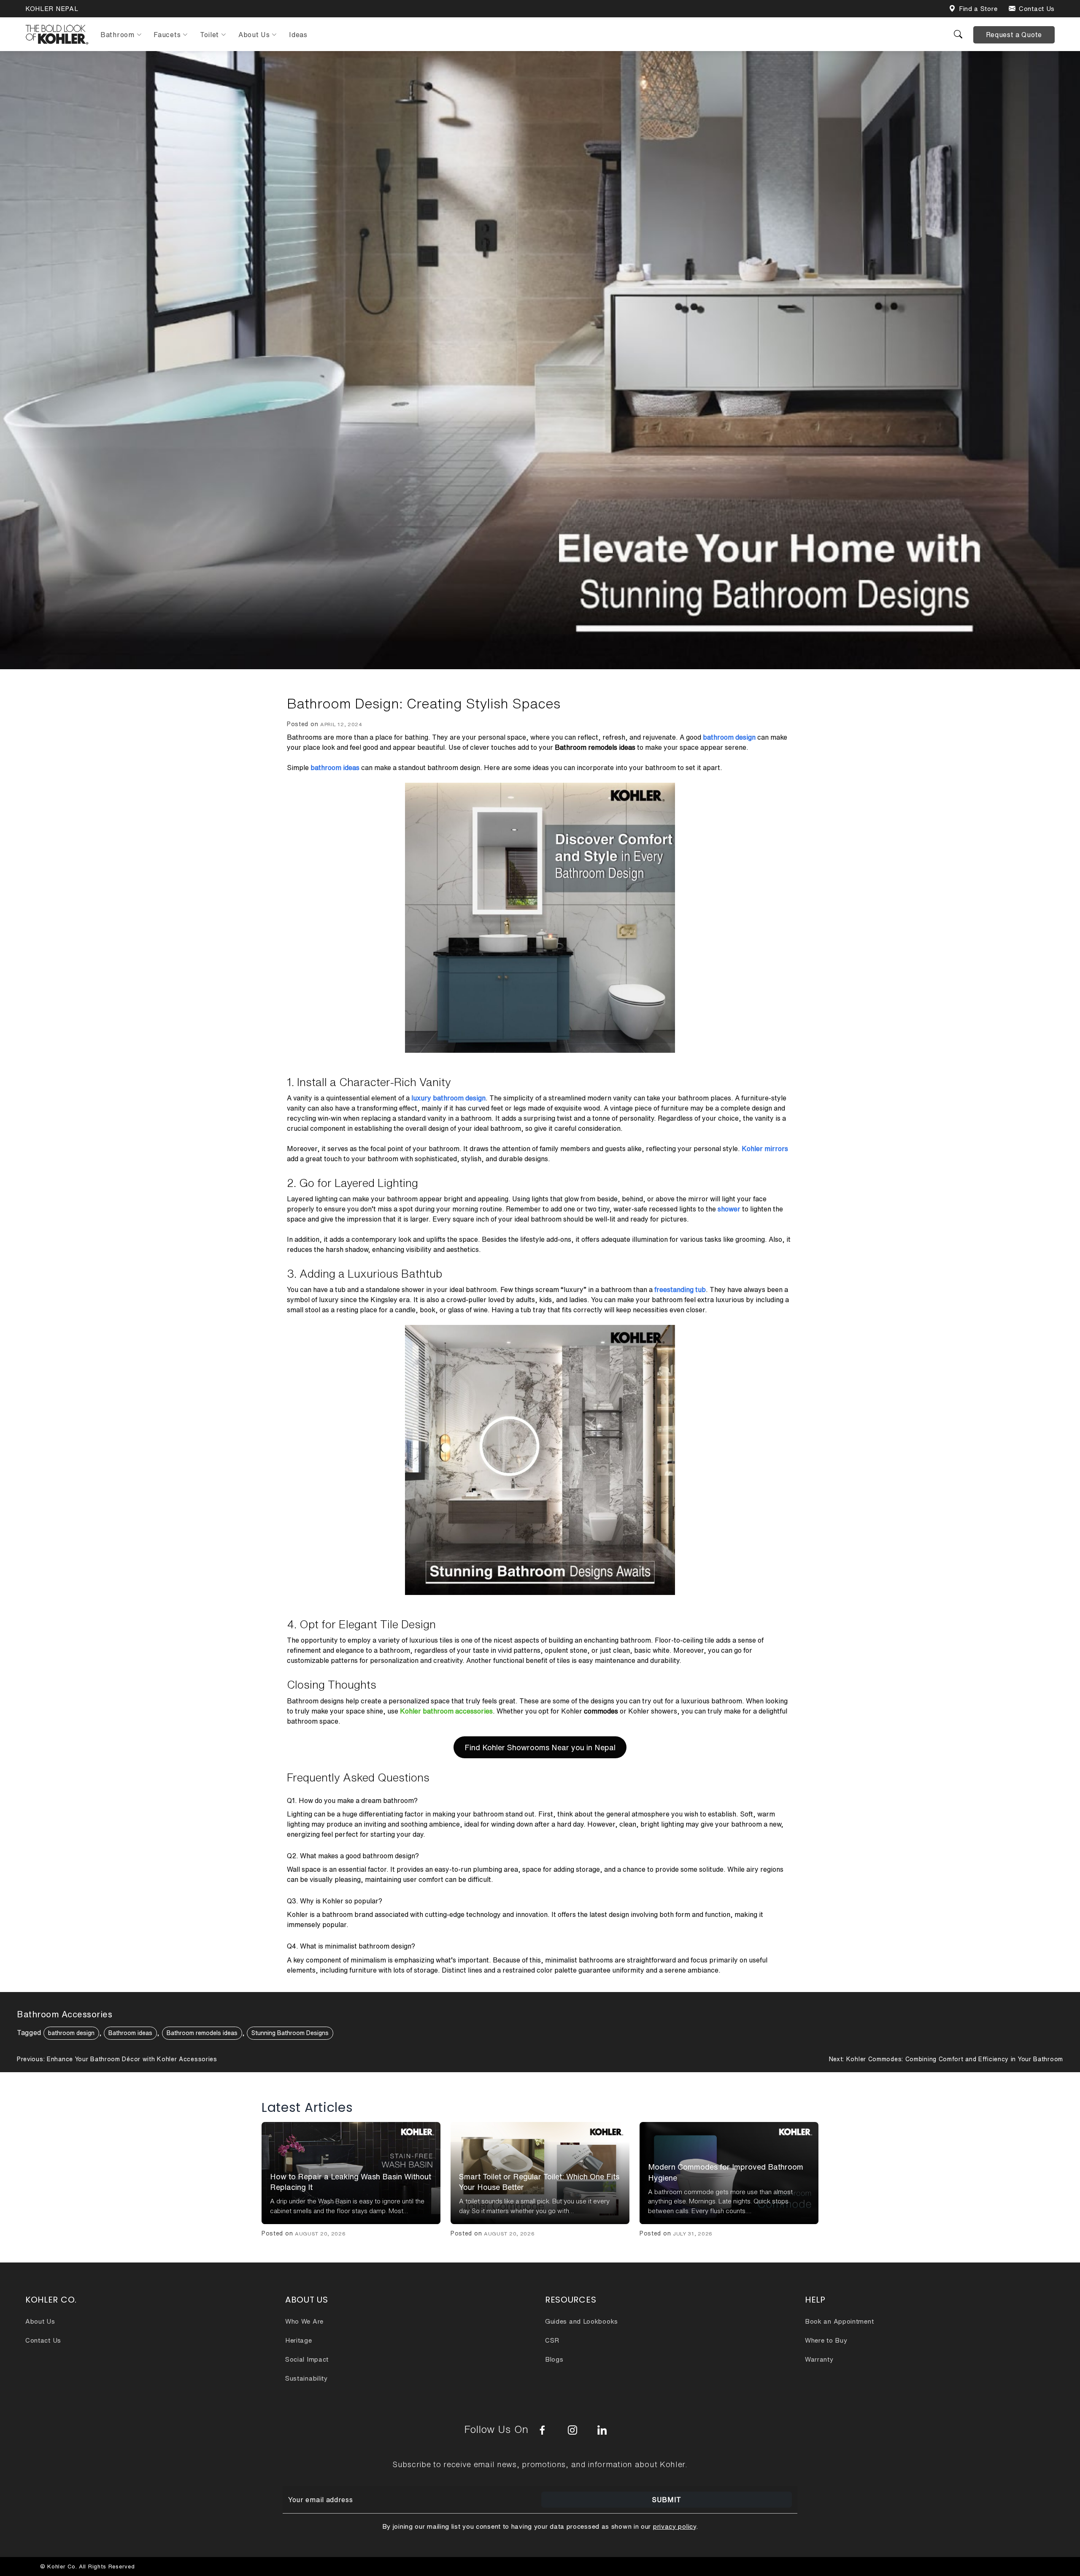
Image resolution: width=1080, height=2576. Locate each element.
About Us (254, 35)
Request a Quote (1014, 35)
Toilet (209, 35)
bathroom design (71, 2033)
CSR (552, 2340)
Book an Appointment (839, 2321)
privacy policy (675, 2526)
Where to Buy (826, 2340)
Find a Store (978, 9)
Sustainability (306, 2378)
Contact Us (1037, 9)
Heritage (299, 2340)
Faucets (167, 35)
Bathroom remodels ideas (202, 2033)
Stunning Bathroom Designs (290, 2033)
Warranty (819, 2359)
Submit (667, 2500)
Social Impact (307, 2359)
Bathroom (117, 35)
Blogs (554, 2359)
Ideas (298, 35)
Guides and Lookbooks (582, 2321)
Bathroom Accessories (65, 2014)
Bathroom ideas (130, 2033)
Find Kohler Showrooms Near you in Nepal (540, 1747)
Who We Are (304, 2321)
